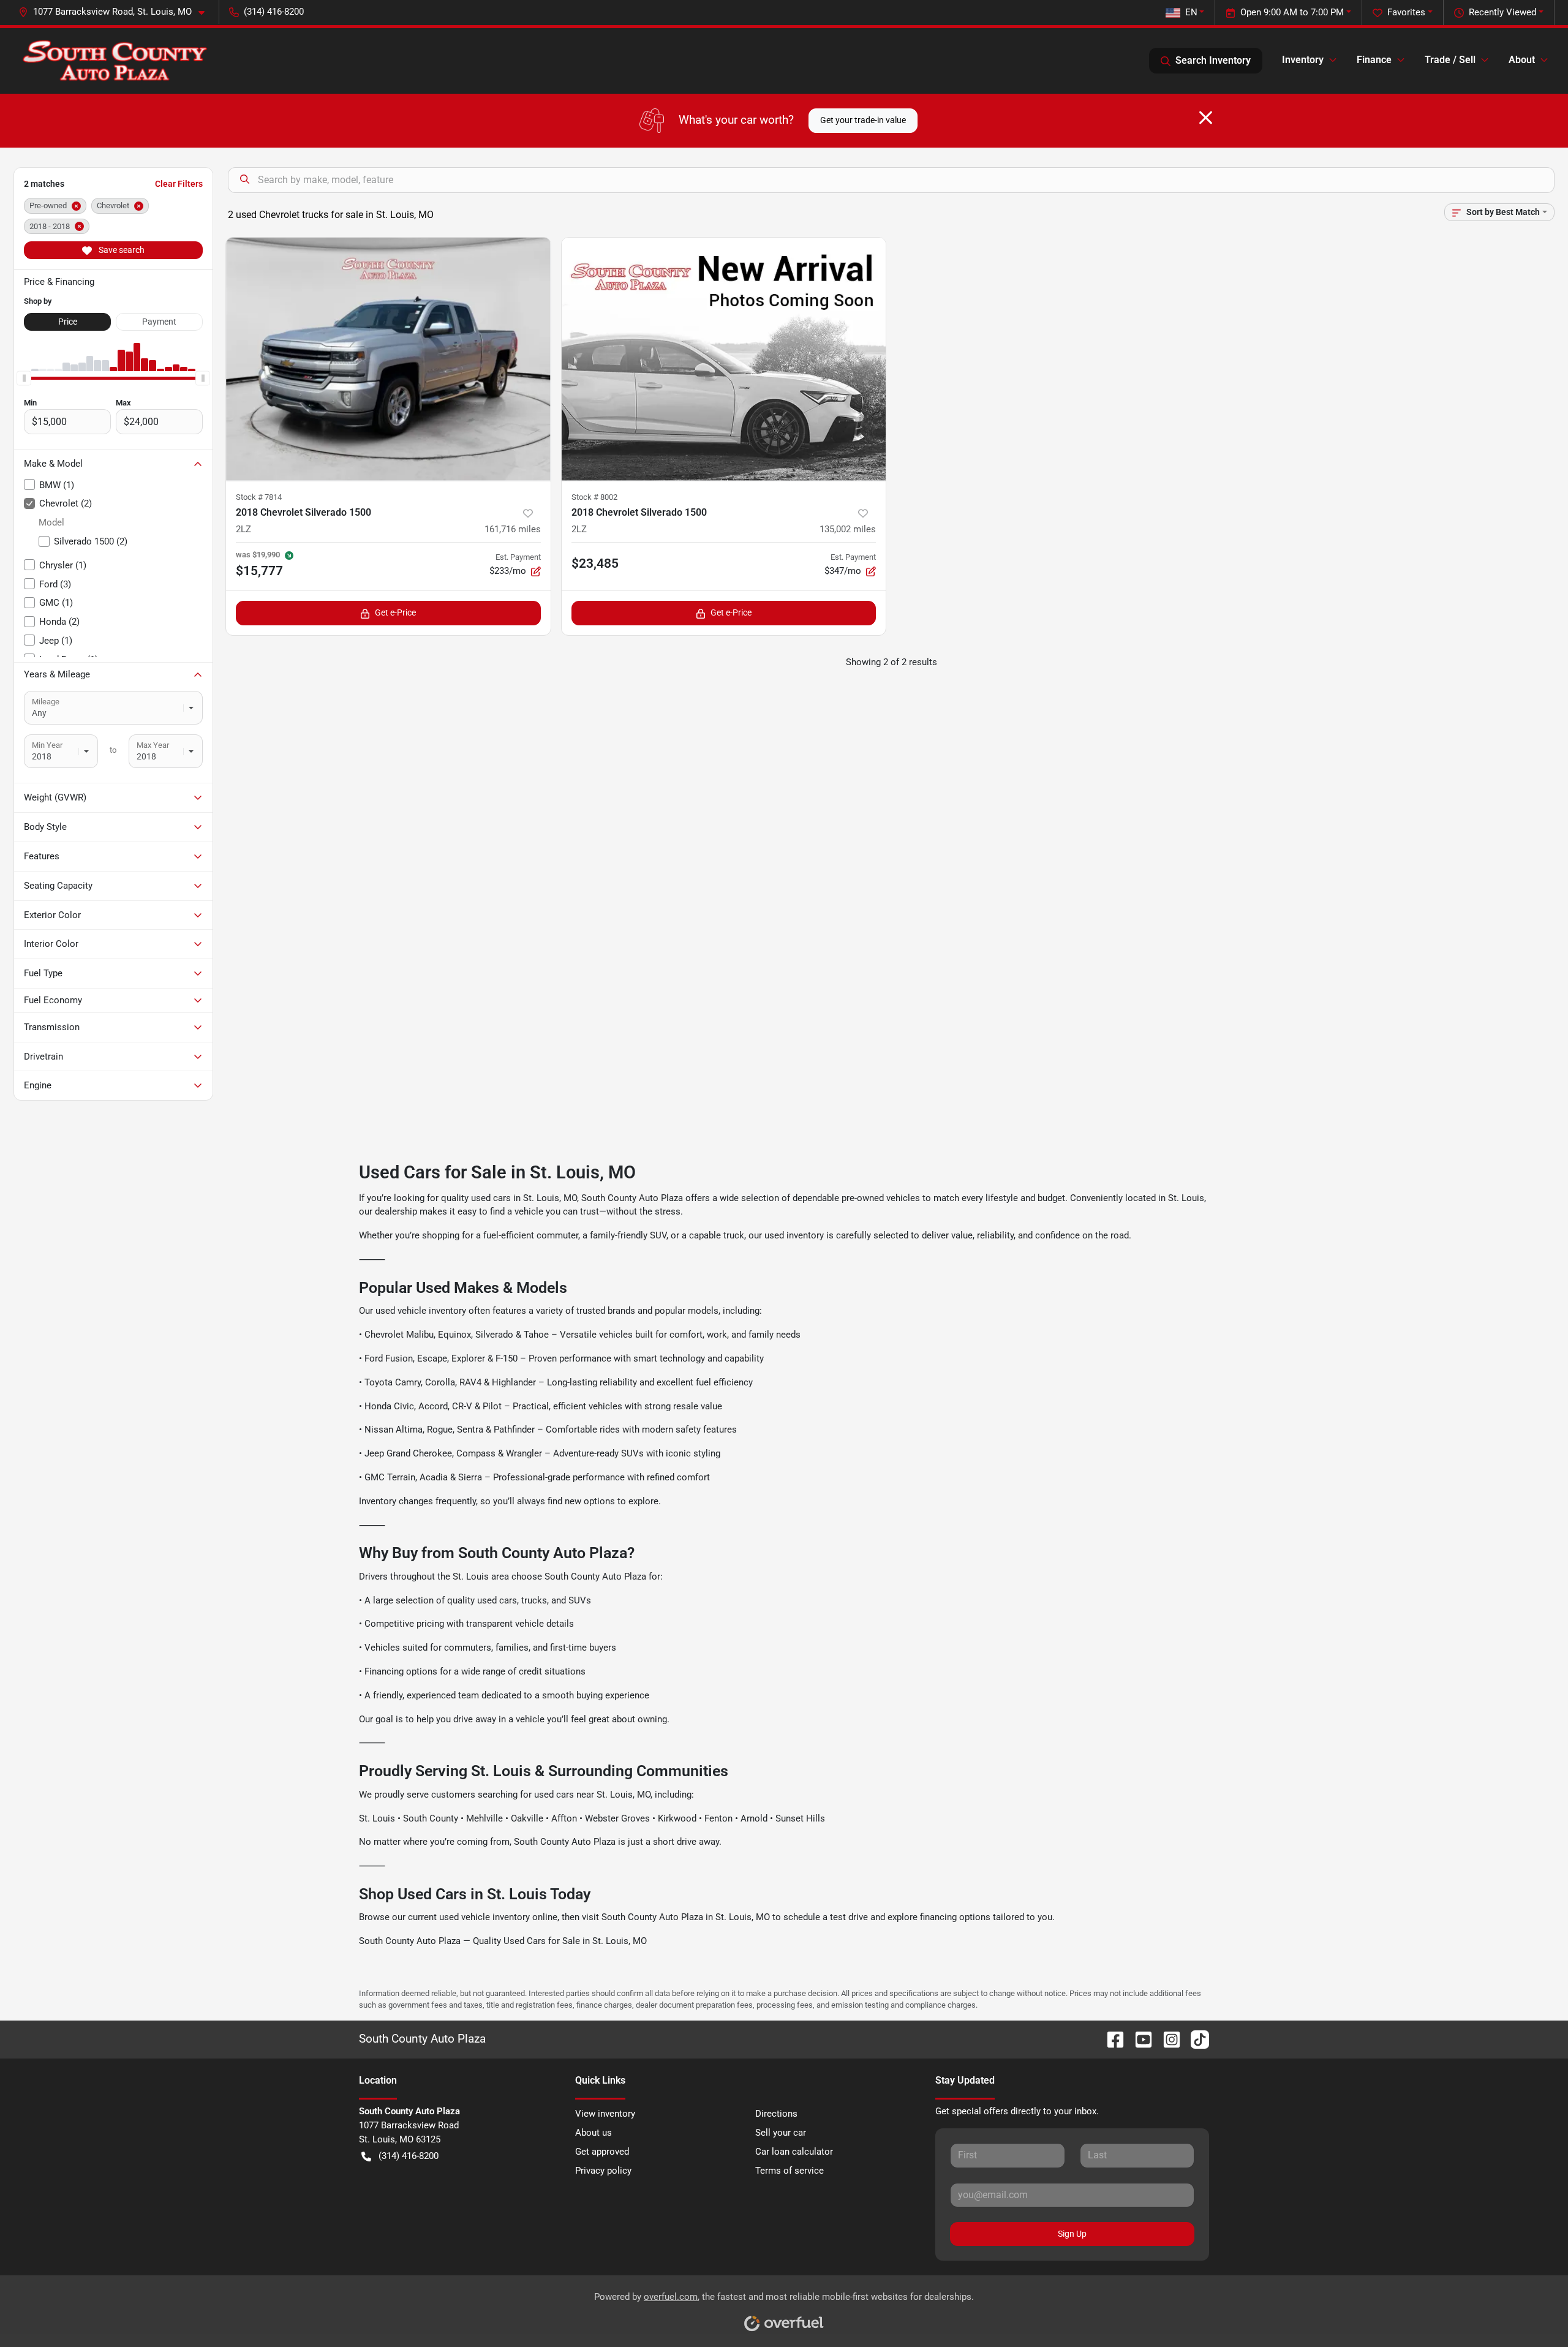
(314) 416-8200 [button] (274, 12)
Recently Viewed (1502, 12)
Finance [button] (1374, 60)
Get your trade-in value (863, 120)
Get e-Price (395, 612)
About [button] (1522, 60)
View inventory (605, 2114)
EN (1191, 12)
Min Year (47, 745)
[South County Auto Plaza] (115, 61)
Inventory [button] (1303, 60)
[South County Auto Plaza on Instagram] (1167, 2039)
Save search (121, 250)
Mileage (46, 702)
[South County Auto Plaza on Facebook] (1110, 2039)
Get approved (602, 2152)
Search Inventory (1213, 60)
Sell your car (781, 2133)
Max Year (153, 745)
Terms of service (790, 2171)
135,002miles (848, 529)
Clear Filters (179, 184)
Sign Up (1072, 2234)
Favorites (1406, 12)
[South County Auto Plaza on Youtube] (1139, 2039)
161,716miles (513, 529)
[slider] (24, 379)
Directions (776, 2114)
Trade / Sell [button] (1450, 60)
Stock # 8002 (594, 497)
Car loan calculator (794, 2152)
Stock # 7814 (259, 497)
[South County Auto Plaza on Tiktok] (1195, 2039)
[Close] (1206, 118)
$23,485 (595, 563)
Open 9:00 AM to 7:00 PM (1292, 12)
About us (594, 2133)
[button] (116, 12)
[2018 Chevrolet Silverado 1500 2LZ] (388, 359)
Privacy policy (603, 2171)
